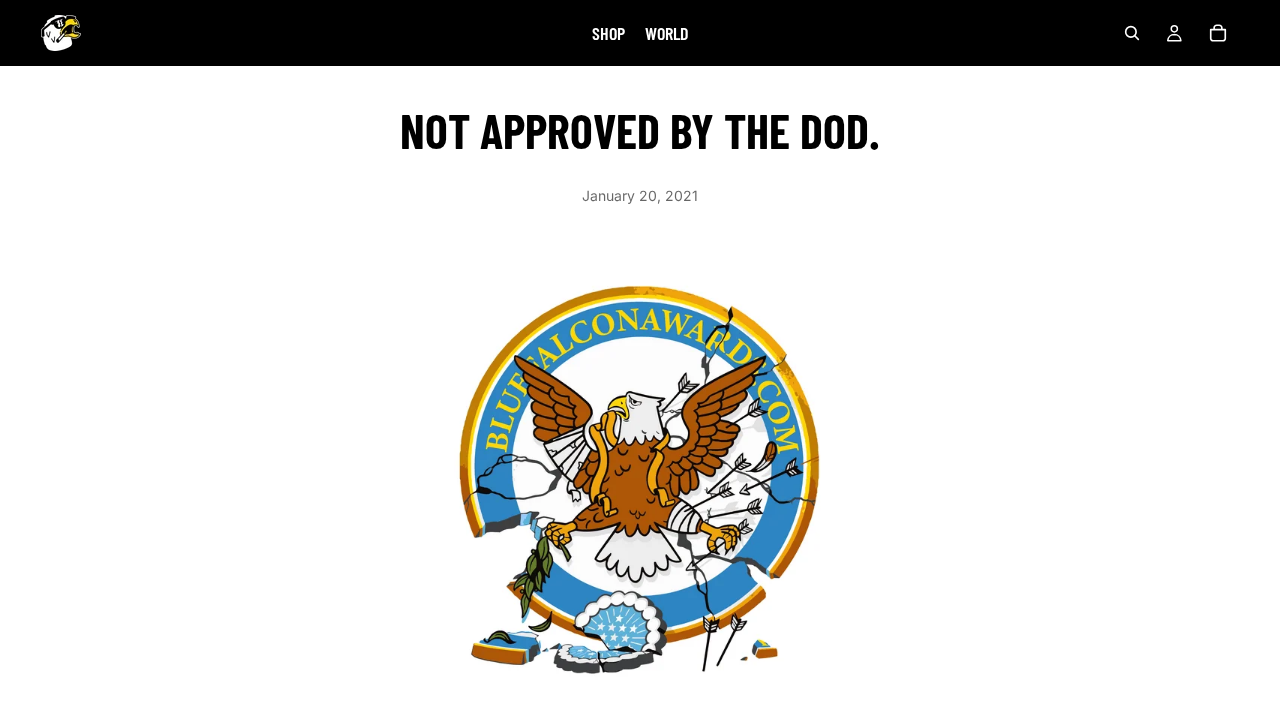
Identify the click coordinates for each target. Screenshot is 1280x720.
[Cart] (1218, 33)
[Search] (1132, 33)
